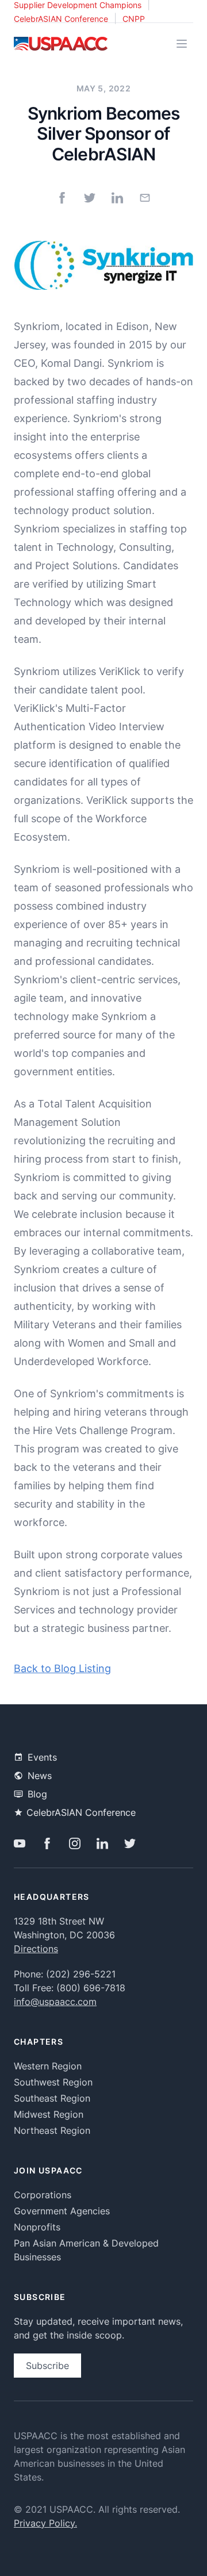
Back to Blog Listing (62, 1668)
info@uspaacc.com (55, 2002)
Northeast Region (52, 2130)
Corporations (43, 2195)
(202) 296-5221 (81, 1974)
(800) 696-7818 (91, 1988)
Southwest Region (53, 2082)
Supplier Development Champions (78, 5)
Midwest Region (49, 2114)
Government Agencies (62, 2211)
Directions (36, 1949)
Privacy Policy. (45, 2523)
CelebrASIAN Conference (61, 19)
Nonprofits (37, 2227)
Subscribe (47, 2366)
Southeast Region (52, 2098)
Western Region (48, 2066)
